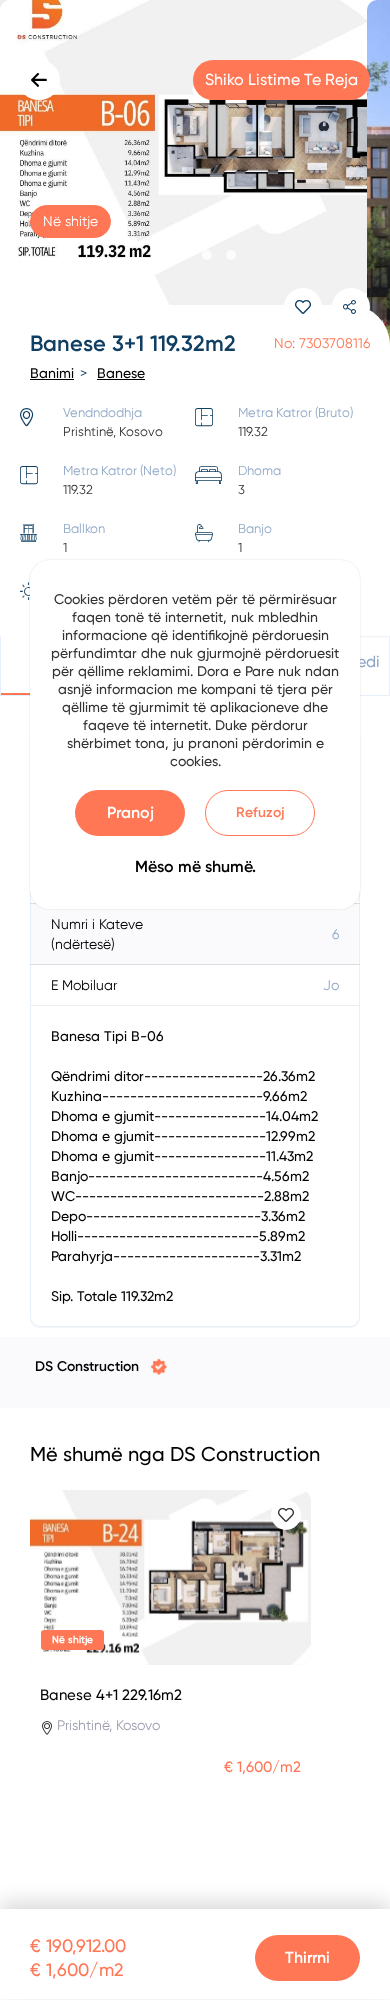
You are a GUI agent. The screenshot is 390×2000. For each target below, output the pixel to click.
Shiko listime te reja (281, 79)
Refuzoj (260, 812)
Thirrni (307, 1957)
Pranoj (130, 812)
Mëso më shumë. (195, 866)
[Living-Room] (195, 175)
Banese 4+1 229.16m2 (111, 1695)
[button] (159, 255)
